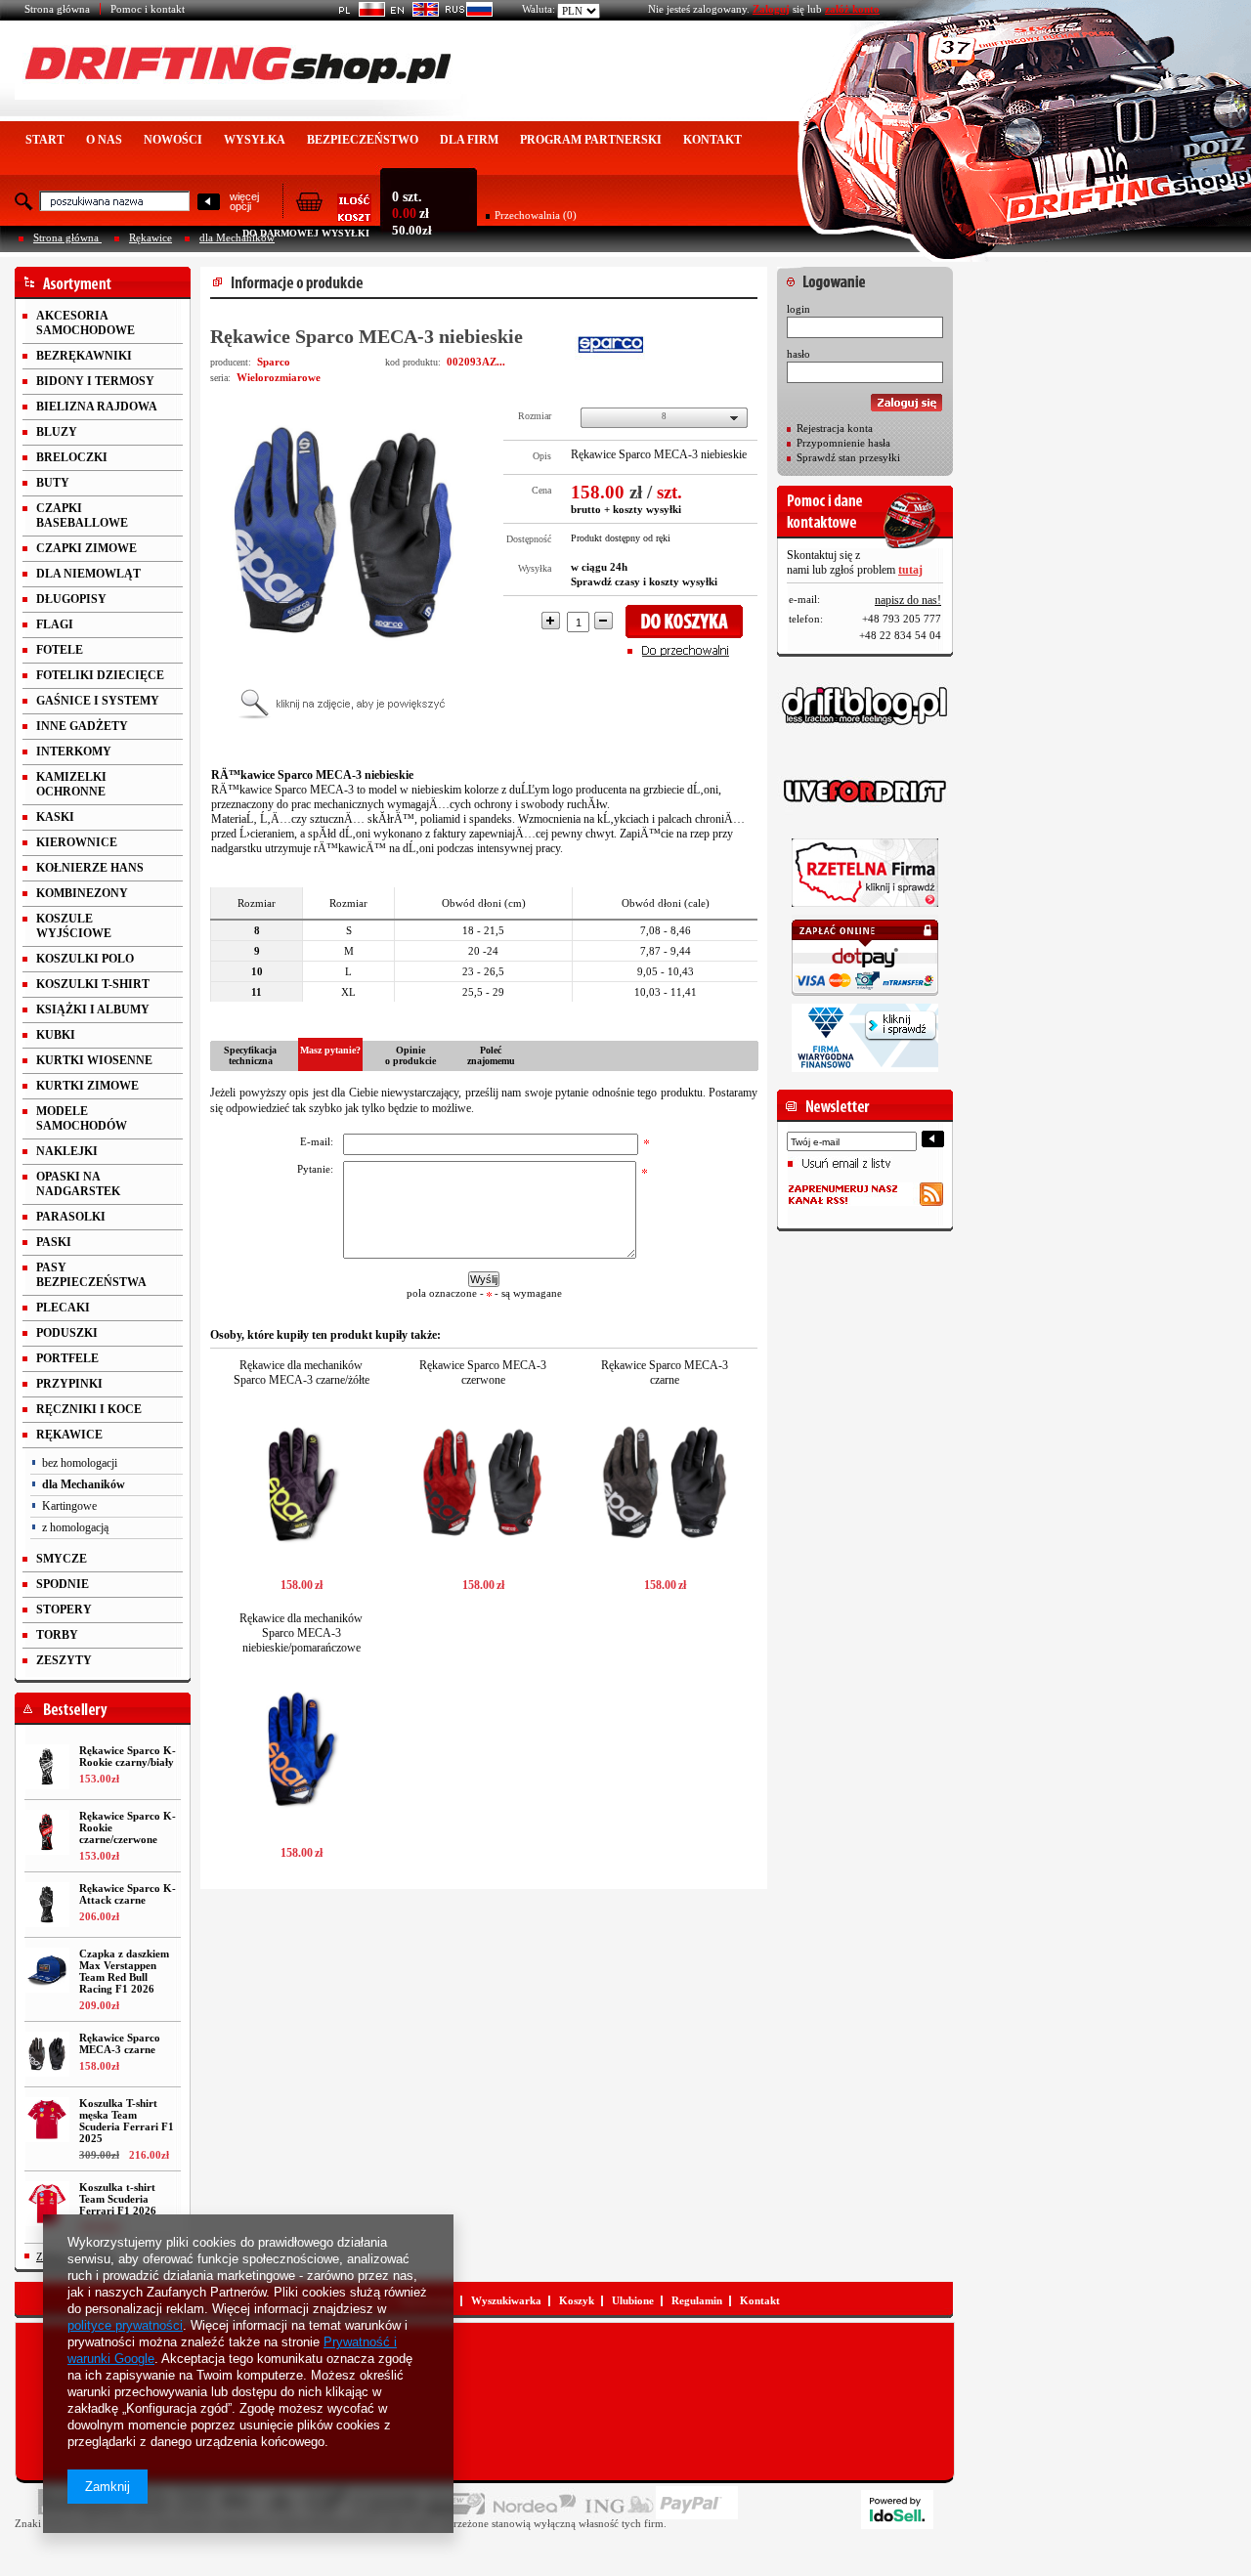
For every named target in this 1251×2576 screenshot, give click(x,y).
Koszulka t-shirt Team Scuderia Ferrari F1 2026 (118, 2199)
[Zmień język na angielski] (412, 13)
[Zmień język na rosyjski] (466, 13)
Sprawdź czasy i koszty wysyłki (644, 581)
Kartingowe (69, 1506)
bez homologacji (80, 1463)
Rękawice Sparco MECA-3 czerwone (483, 1373)
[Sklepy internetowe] (897, 2510)
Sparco (274, 362)
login (798, 309)
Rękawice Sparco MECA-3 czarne (120, 2043)
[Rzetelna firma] (865, 873)
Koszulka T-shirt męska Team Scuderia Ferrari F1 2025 (127, 2121)
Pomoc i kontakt (148, 9)
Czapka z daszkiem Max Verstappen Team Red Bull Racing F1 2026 (124, 1971)
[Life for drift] (865, 792)
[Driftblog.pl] (865, 706)
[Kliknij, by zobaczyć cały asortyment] (103, 283)
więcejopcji (244, 201)
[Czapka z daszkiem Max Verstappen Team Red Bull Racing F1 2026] (47, 1970)
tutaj (910, 570)
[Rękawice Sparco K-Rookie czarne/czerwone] (47, 1832)
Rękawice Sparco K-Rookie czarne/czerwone (128, 1827)
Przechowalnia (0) (536, 215)
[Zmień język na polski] (358, 13)
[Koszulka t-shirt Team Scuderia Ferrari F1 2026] (47, 2204)
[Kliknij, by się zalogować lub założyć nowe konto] (865, 277)
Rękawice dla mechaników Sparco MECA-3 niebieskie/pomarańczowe (301, 1633)
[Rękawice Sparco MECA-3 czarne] (47, 2054)
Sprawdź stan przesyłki (848, 457)
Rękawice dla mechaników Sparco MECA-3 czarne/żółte (302, 1373)
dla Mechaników (237, 237)
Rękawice (151, 237)
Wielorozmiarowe (279, 377)
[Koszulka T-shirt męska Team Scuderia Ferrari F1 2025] (47, 2120)
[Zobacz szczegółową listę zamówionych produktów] (333, 216)
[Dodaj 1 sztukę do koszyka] (690, 622)
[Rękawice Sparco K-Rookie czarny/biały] (47, 1767)
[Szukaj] (209, 203)
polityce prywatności (125, 2325)
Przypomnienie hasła (843, 443)
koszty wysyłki (647, 509)
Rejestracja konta (835, 428)
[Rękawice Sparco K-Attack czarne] (47, 1905)
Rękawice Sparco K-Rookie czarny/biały (128, 1756)
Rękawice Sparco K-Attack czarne (128, 1894)
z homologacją (75, 1527)
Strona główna (57, 9)
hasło (798, 354)
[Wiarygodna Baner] (865, 1038)
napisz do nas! (908, 600)
